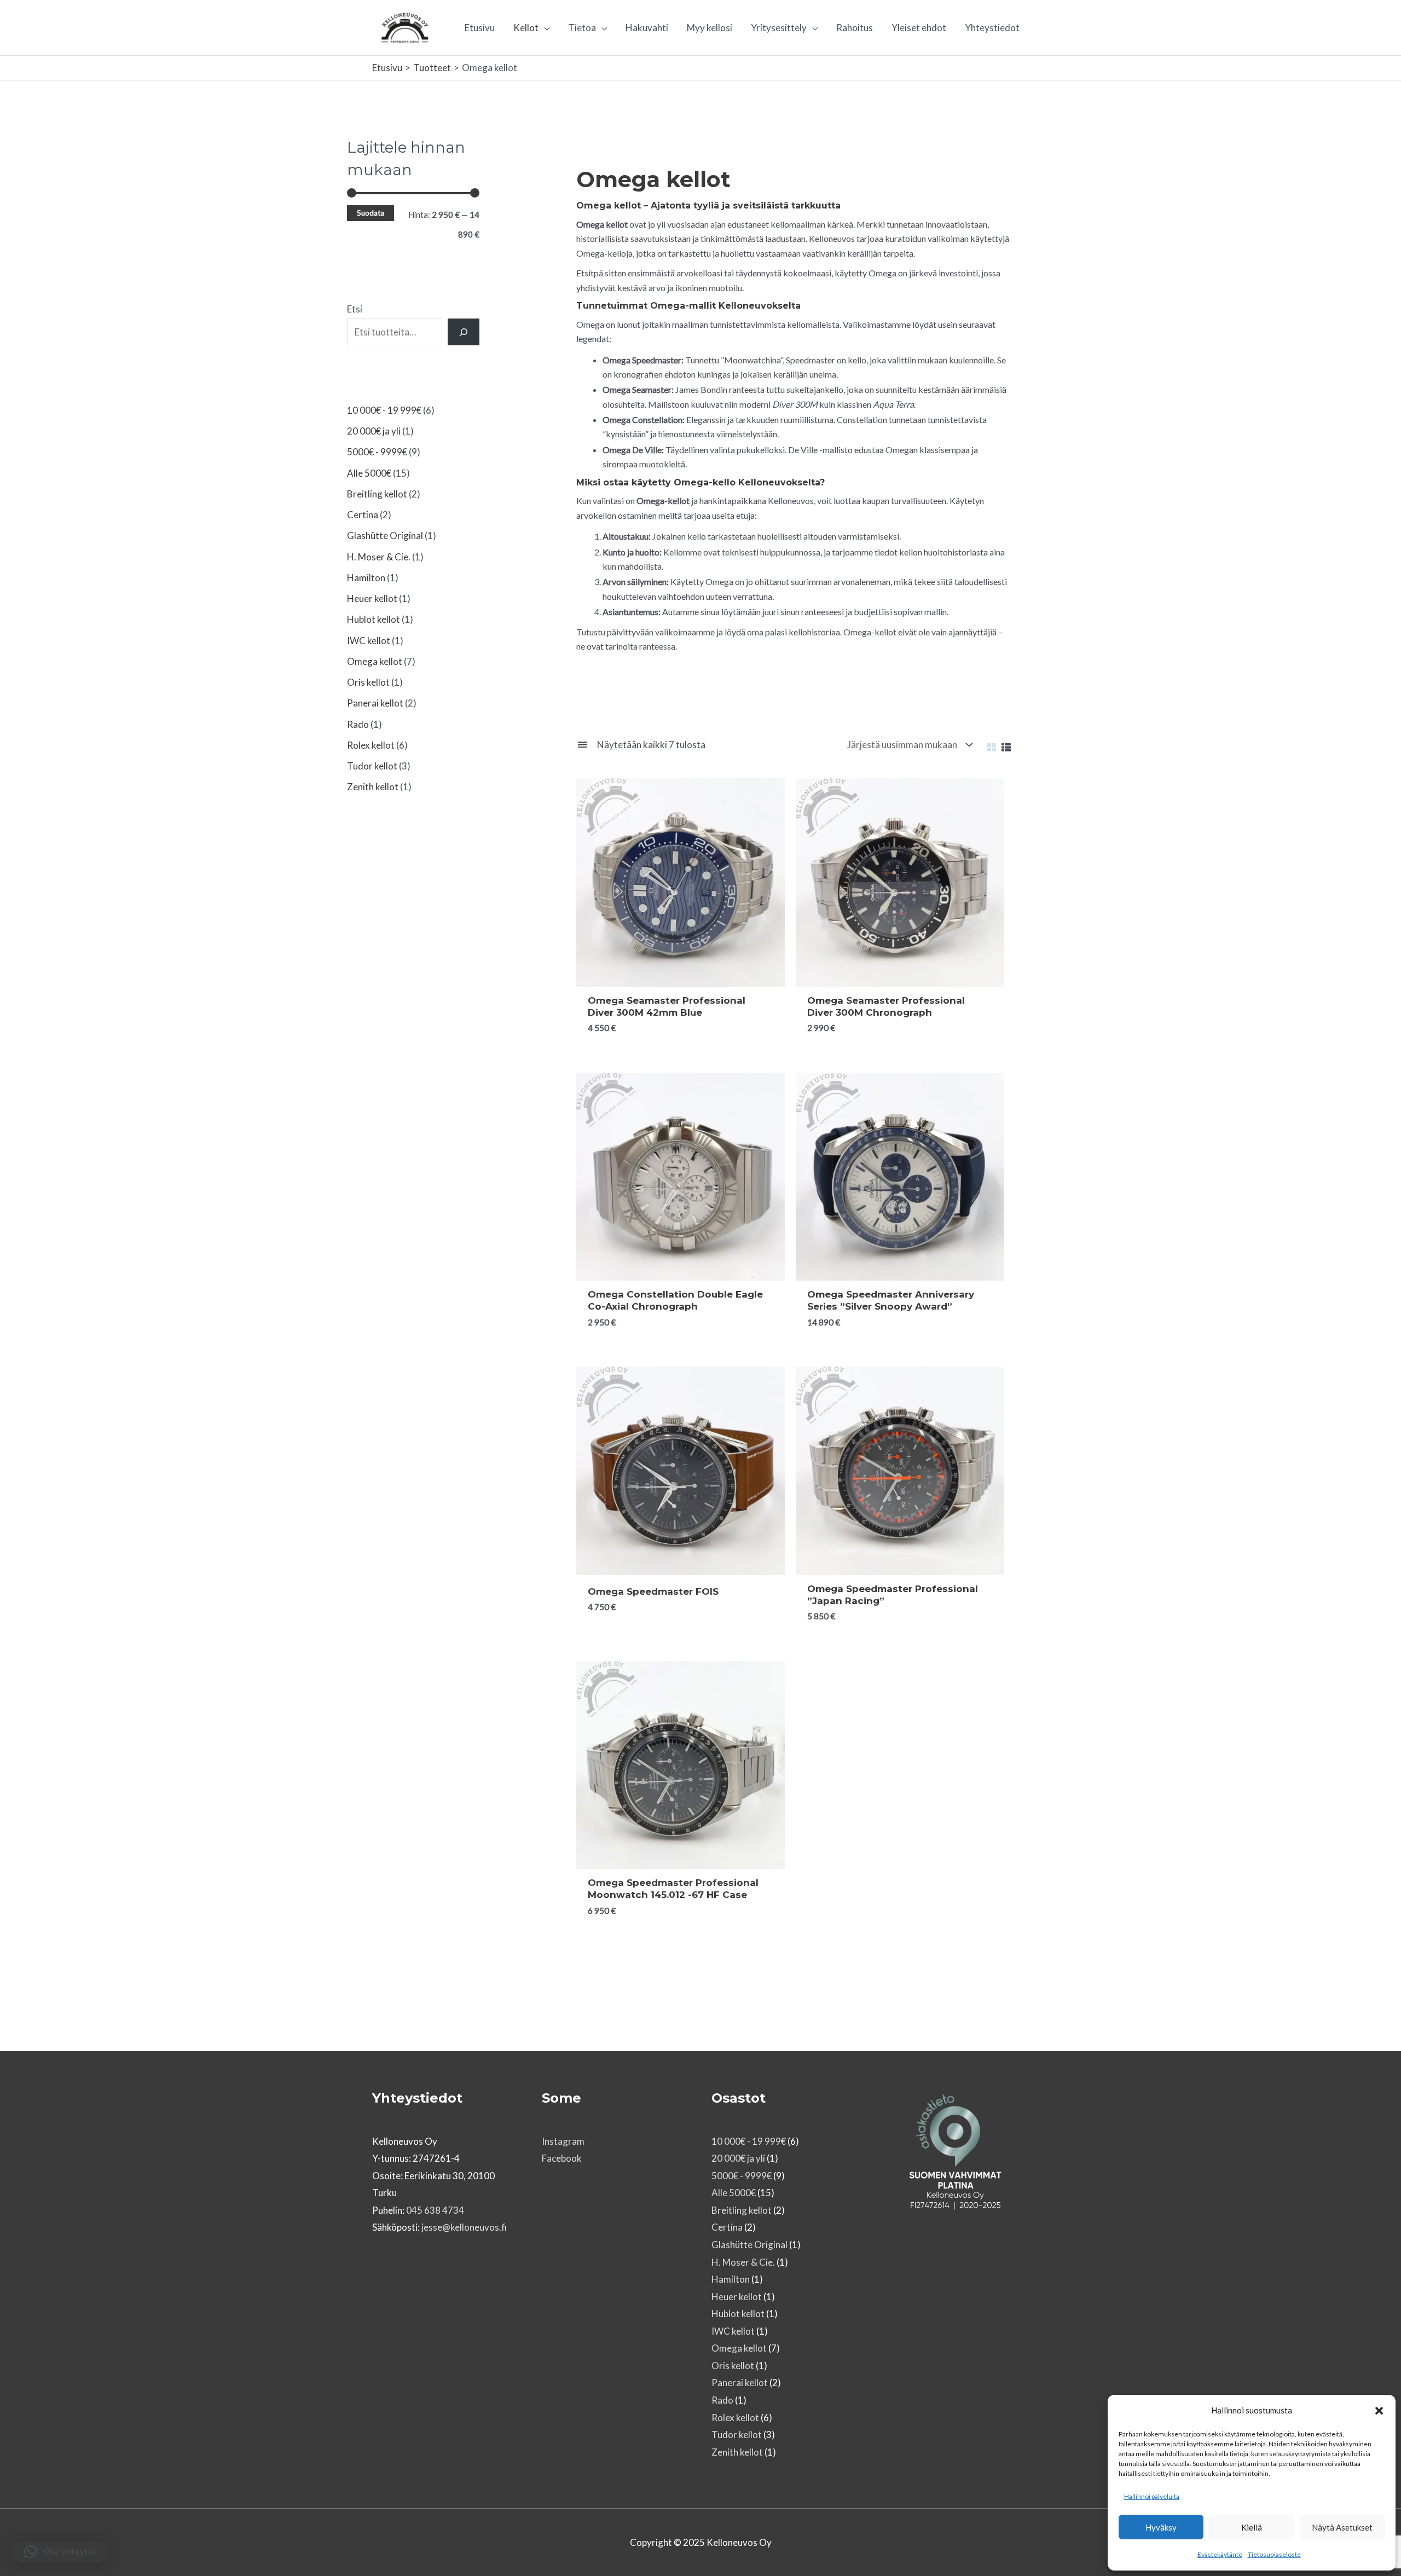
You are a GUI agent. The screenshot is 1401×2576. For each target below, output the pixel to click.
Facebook (562, 2158)
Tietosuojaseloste (1274, 2554)
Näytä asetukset (1342, 2527)
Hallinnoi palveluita (1152, 2496)
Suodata (370, 213)
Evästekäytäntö (1220, 2554)
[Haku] (464, 332)
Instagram (563, 2141)
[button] (1379, 2411)
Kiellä (1252, 2527)
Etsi (355, 309)
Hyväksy (1161, 2527)
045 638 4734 (435, 2210)
